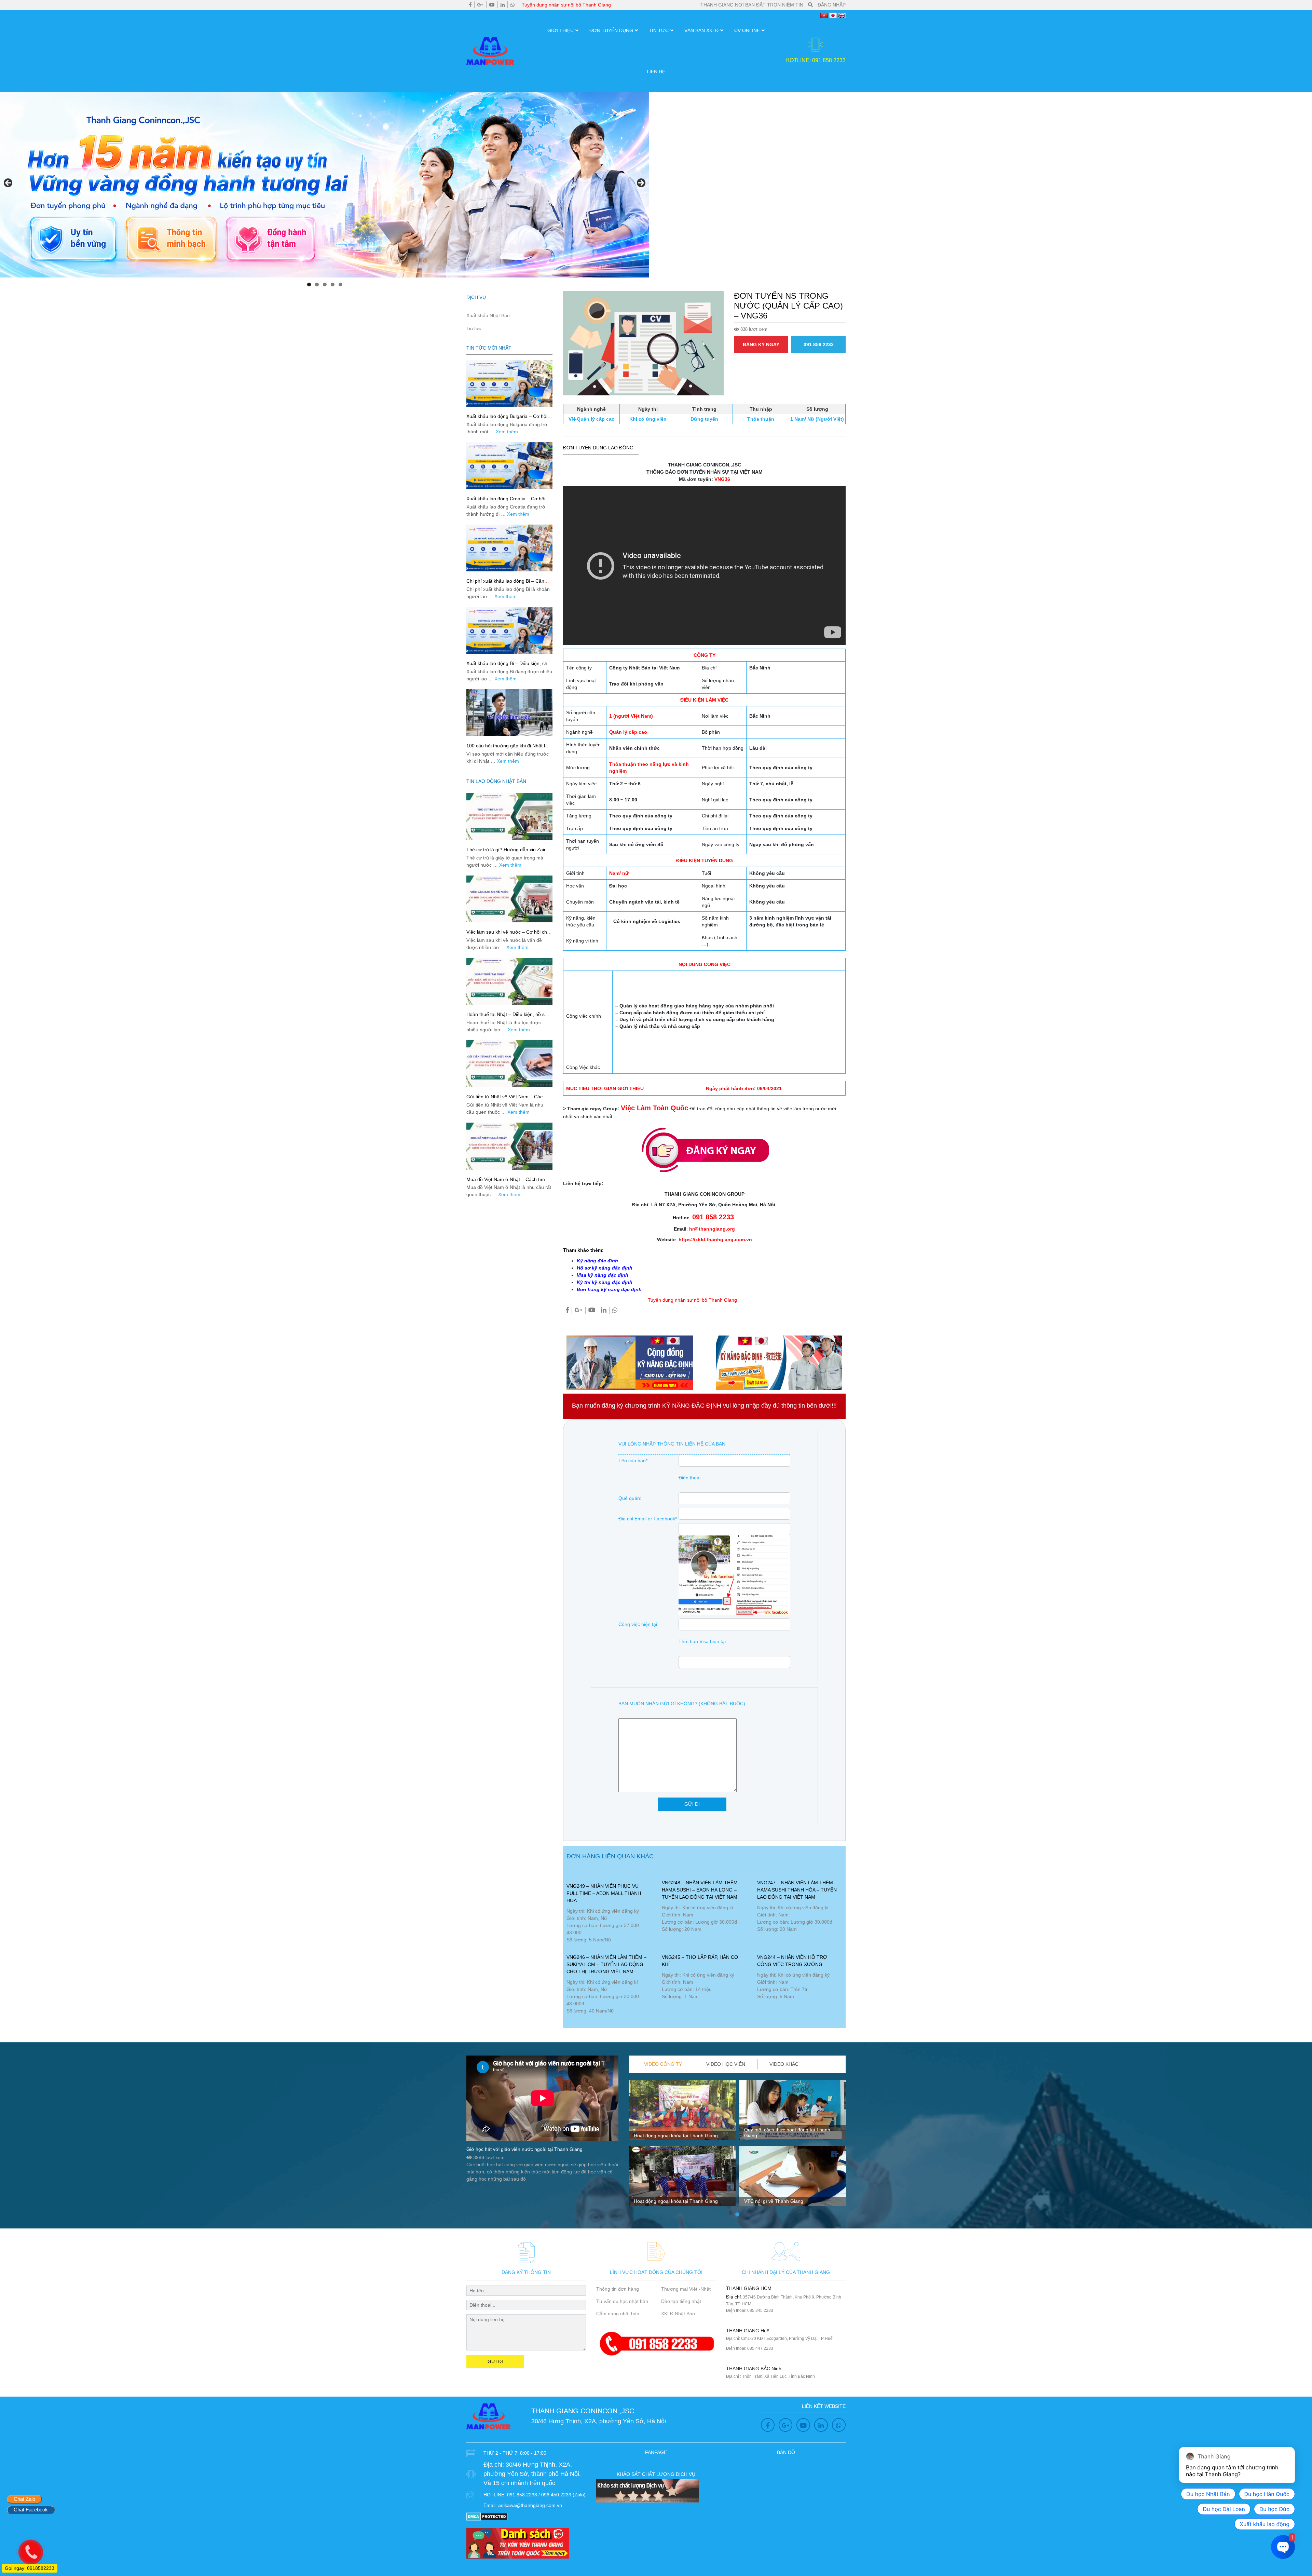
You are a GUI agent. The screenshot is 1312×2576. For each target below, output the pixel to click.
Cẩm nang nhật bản (618, 2314)
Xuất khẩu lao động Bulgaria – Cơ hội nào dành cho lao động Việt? (507, 419)
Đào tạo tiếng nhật (681, 2301)
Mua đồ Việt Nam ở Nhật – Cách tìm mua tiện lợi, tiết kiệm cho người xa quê (509, 1182)
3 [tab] (325, 284)
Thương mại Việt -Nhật (686, 2289)
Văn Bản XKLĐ (701, 30)
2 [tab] (317, 284)
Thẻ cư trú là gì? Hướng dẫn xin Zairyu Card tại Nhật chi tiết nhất (509, 852)
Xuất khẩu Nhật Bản (488, 315)
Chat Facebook (31, 2510)
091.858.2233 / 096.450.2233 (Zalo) (546, 2495)
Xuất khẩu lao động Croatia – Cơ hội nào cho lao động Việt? (506, 501)
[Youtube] (492, 5)
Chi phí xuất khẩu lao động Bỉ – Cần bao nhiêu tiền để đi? (505, 584)
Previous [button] (9, 183)
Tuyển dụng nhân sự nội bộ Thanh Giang (566, 5)
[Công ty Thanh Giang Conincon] (325, 185)
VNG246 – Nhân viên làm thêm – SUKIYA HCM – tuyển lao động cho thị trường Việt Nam (606, 1964)
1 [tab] (309, 284)
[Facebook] (470, 5)
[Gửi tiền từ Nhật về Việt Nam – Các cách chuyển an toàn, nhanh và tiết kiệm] (509, 1064)
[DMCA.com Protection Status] (487, 2516)
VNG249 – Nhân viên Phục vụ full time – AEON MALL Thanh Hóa (604, 1893)
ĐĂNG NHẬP (832, 5)
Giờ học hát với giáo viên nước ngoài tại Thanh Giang (524, 2149)
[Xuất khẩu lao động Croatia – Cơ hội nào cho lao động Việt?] (509, 466)
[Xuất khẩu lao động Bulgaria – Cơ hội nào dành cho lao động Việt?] (509, 383)
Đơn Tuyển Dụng (611, 30)
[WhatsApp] (512, 5)
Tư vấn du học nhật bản (622, 2301)
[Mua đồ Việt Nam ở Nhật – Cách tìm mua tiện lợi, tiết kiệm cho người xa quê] (509, 1146)
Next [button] (641, 183)
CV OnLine (747, 30)
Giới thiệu (561, 30)
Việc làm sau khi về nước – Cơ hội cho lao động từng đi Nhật (508, 935)
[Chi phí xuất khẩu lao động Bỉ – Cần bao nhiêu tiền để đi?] (509, 548)
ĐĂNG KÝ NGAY (761, 344)
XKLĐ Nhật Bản (678, 2314)
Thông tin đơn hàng (618, 2289)
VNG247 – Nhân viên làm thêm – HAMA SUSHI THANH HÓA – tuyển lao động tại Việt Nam (797, 1890)
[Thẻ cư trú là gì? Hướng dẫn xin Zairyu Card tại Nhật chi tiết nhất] (509, 817)
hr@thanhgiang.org (712, 1229)
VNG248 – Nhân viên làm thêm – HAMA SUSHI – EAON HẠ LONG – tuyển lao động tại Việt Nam (702, 1890)
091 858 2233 (819, 344)
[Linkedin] (503, 5)
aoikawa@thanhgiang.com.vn (530, 2505)
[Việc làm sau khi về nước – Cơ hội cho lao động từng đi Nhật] (509, 899)
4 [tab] (333, 284)
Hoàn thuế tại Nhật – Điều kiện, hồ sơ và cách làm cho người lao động (507, 1017)
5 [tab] (340, 284)
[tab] (663, 2064)
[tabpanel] (682, 2145)
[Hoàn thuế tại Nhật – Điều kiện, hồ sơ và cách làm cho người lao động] (509, 981)
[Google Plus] (480, 5)
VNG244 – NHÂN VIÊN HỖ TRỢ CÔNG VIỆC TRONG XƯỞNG (792, 1961)
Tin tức (659, 30)
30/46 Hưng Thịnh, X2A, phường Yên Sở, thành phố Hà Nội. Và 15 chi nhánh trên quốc (532, 2474)
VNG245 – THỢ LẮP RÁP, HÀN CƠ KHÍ (700, 1961)
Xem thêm (507, 432)
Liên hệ (656, 71)
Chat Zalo (24, 2499)
